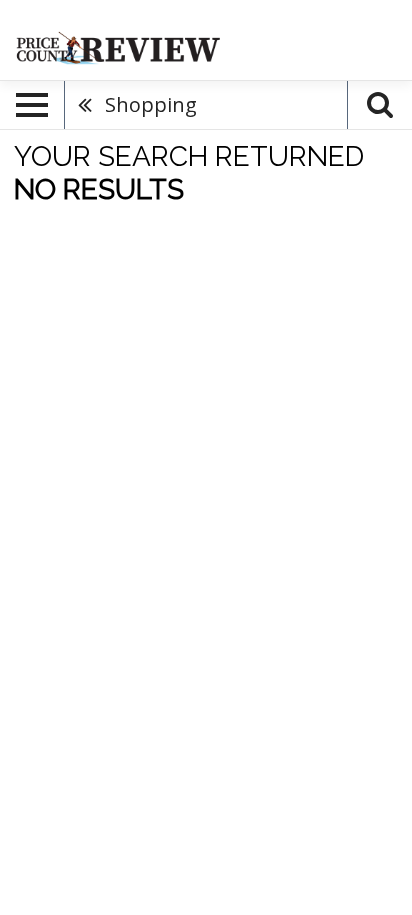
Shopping (151, 104)
